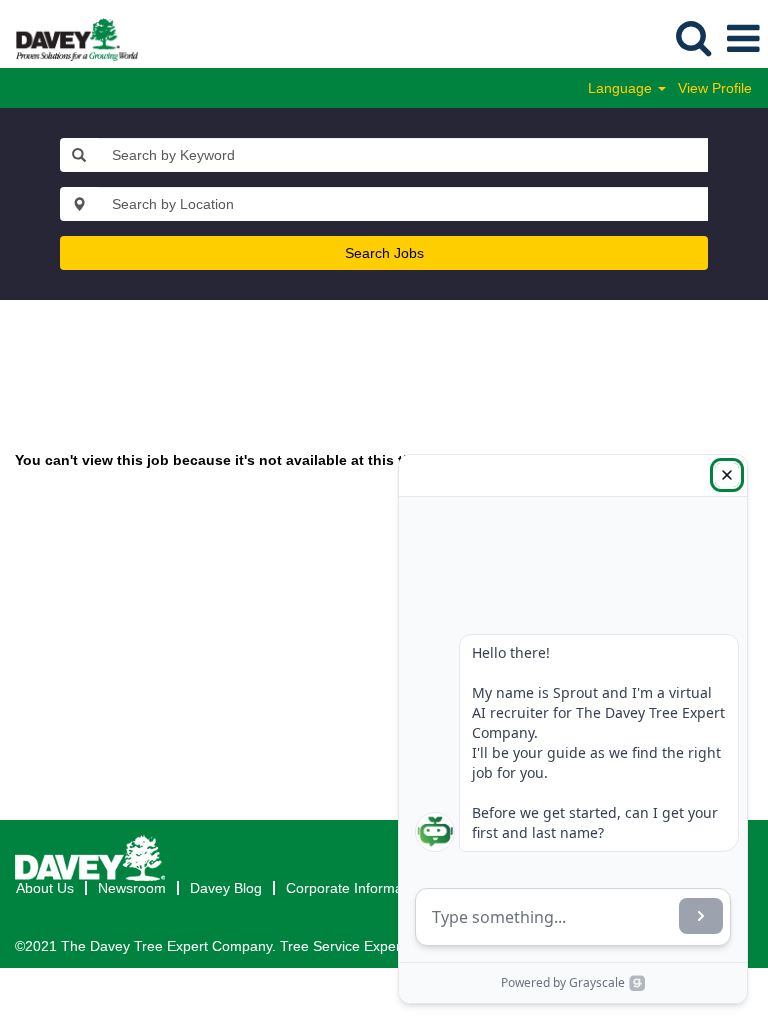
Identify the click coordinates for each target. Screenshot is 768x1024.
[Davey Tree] (69, 38)
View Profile (715, 88)
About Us (45, 888)
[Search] (693, 37)
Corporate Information (356, 888)
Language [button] (622, 88)
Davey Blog (226, 888)
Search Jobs (384, 253)
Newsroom (132, 888)
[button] (743, 38)
